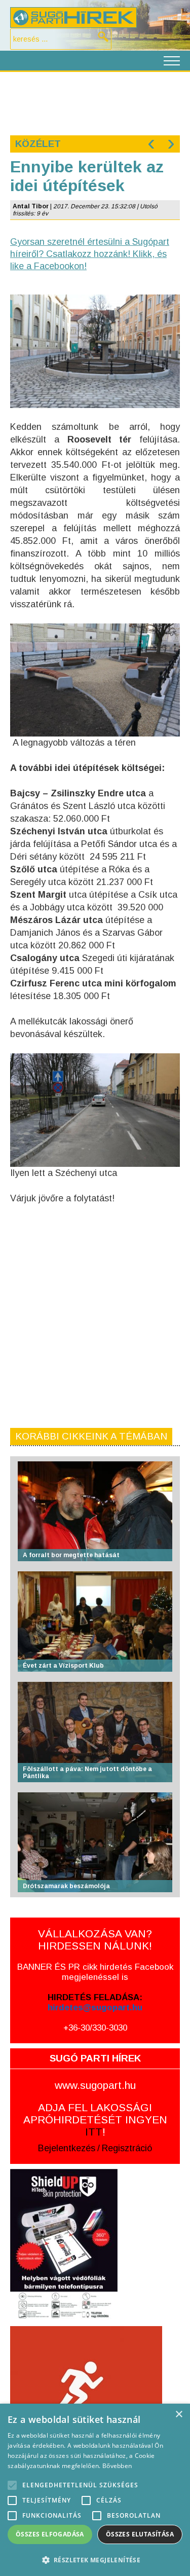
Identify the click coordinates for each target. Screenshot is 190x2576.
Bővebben (117, 2466)
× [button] (179, 2415)
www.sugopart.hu (95, 2085)
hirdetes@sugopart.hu (95, 2008)
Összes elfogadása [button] (50, 2534)
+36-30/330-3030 (95, 2028)
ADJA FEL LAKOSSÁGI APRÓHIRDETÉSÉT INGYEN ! (95, 2120)
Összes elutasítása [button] (140, 2534)
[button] (95, 2560)
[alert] (95, 2490)
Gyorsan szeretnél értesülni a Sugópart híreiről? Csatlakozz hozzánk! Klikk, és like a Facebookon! (90, 254)
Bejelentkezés (67, 2148)
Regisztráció (127, 2148)
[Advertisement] (95, 102)
